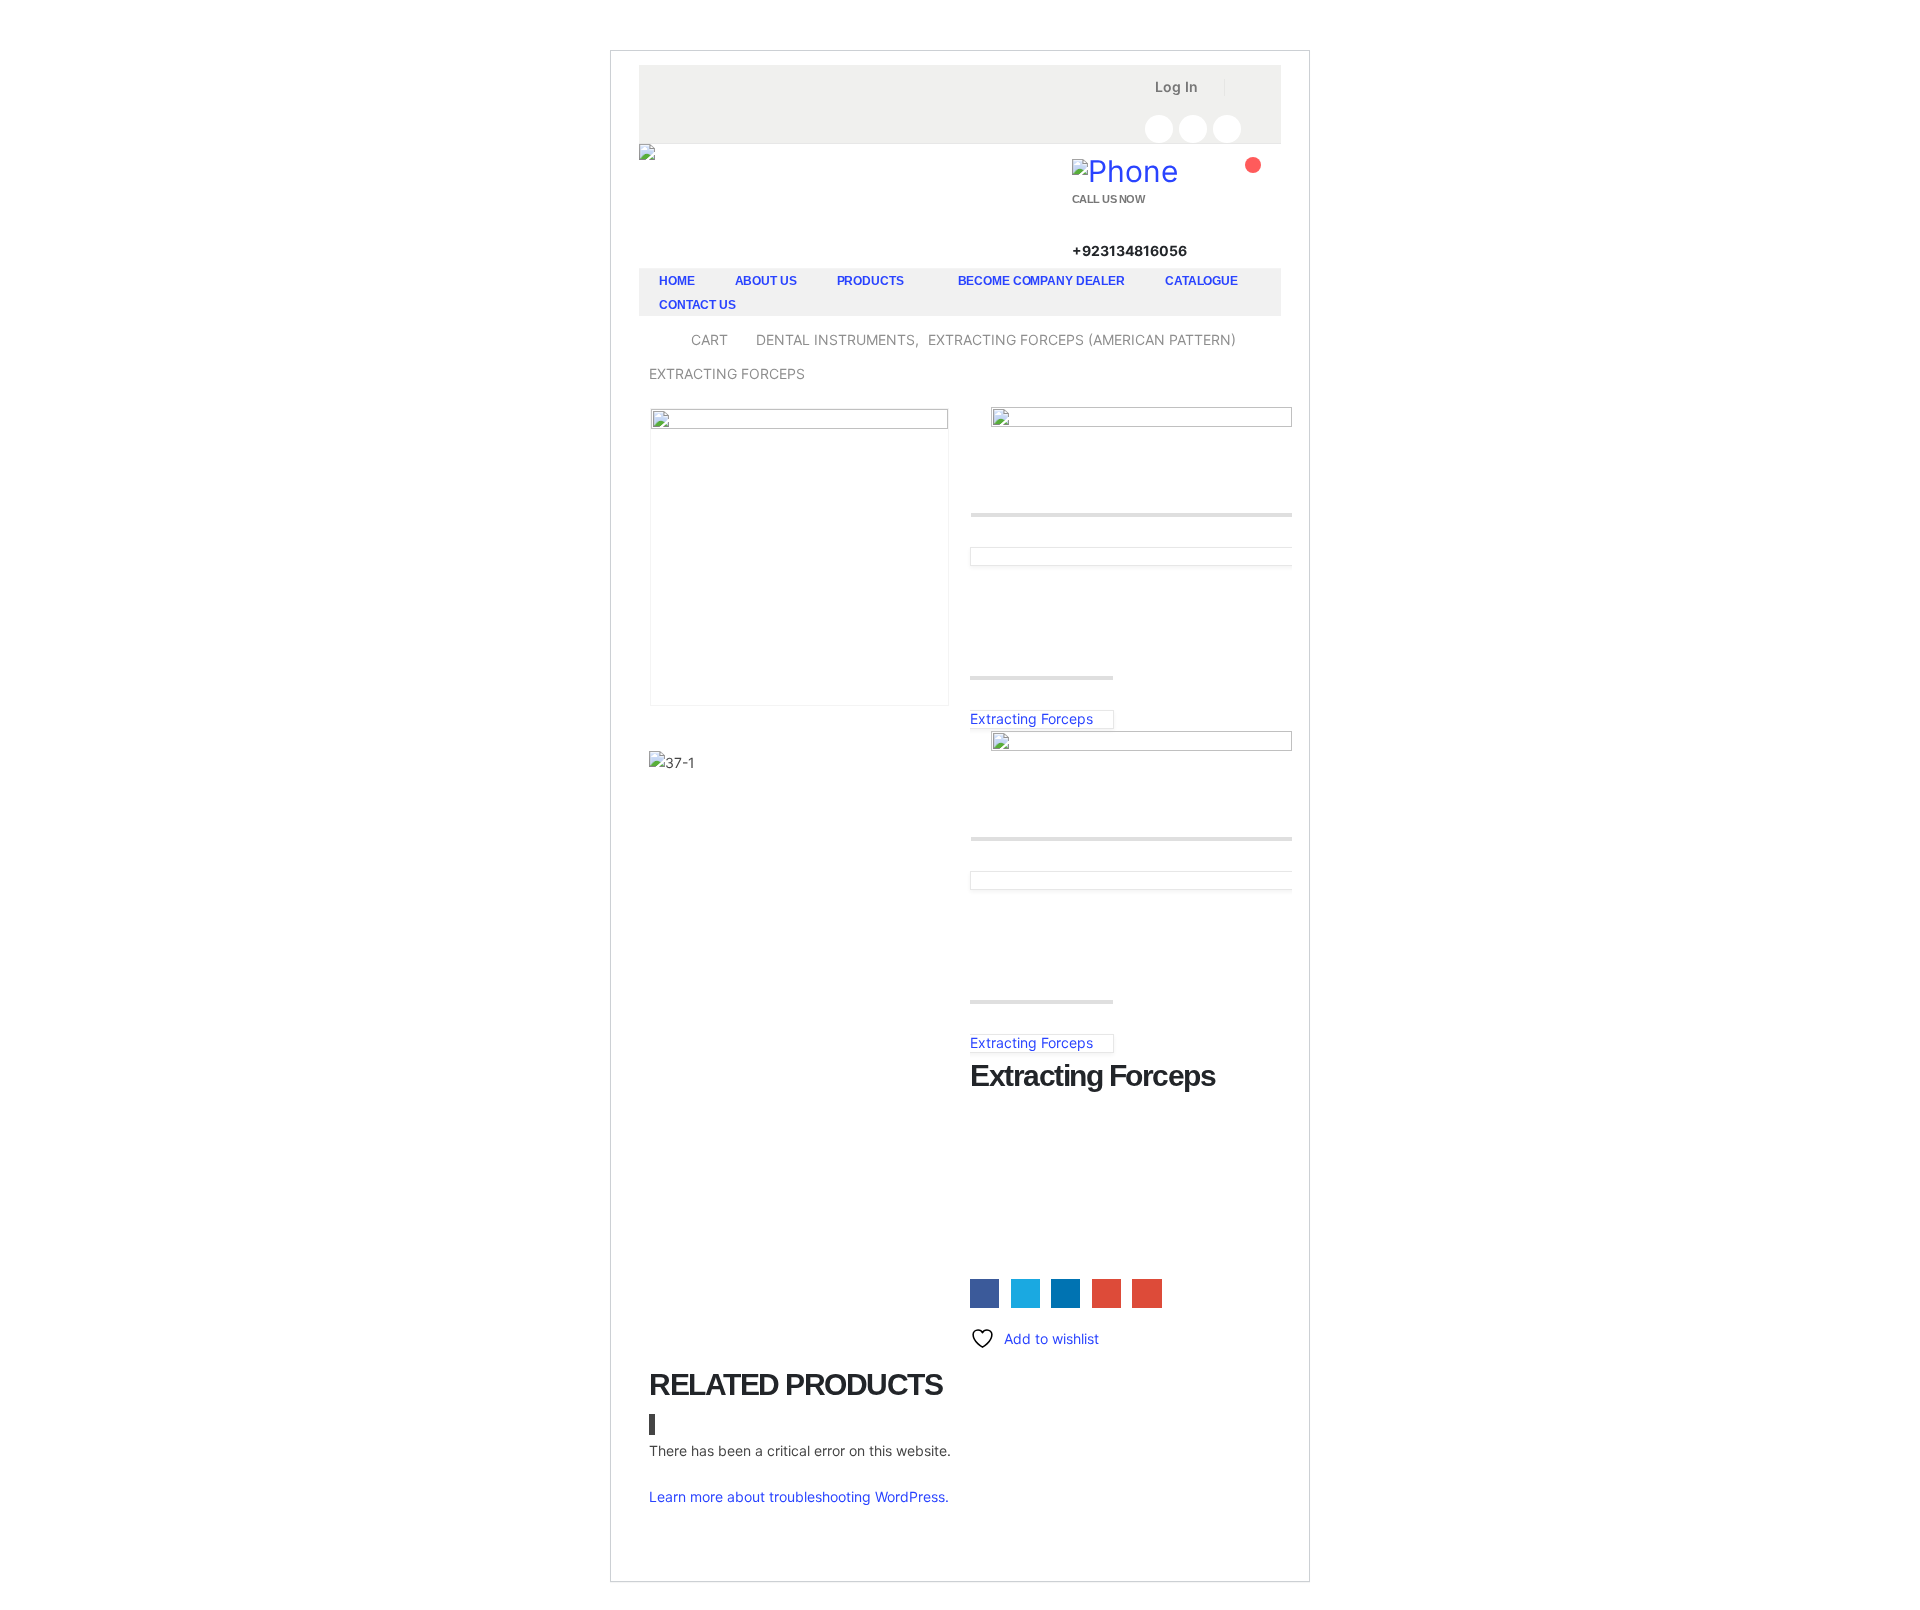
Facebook (984, 1293)
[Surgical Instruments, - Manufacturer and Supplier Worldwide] (690, 219)
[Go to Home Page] (656, 340)
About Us (766, 281)
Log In (1177, 86)
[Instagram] (1227, 129)
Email (1146, 1293)
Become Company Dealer (1041, 281)
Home (677, 281)
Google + (1106, 1293)
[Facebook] (1159, 129)
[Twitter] (1193, 129)
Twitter (1025, 1293)
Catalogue (1201, 281)
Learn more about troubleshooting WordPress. (799, 1496)
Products (870, 281)
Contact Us (697, 305)
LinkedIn (1065, 1293)
